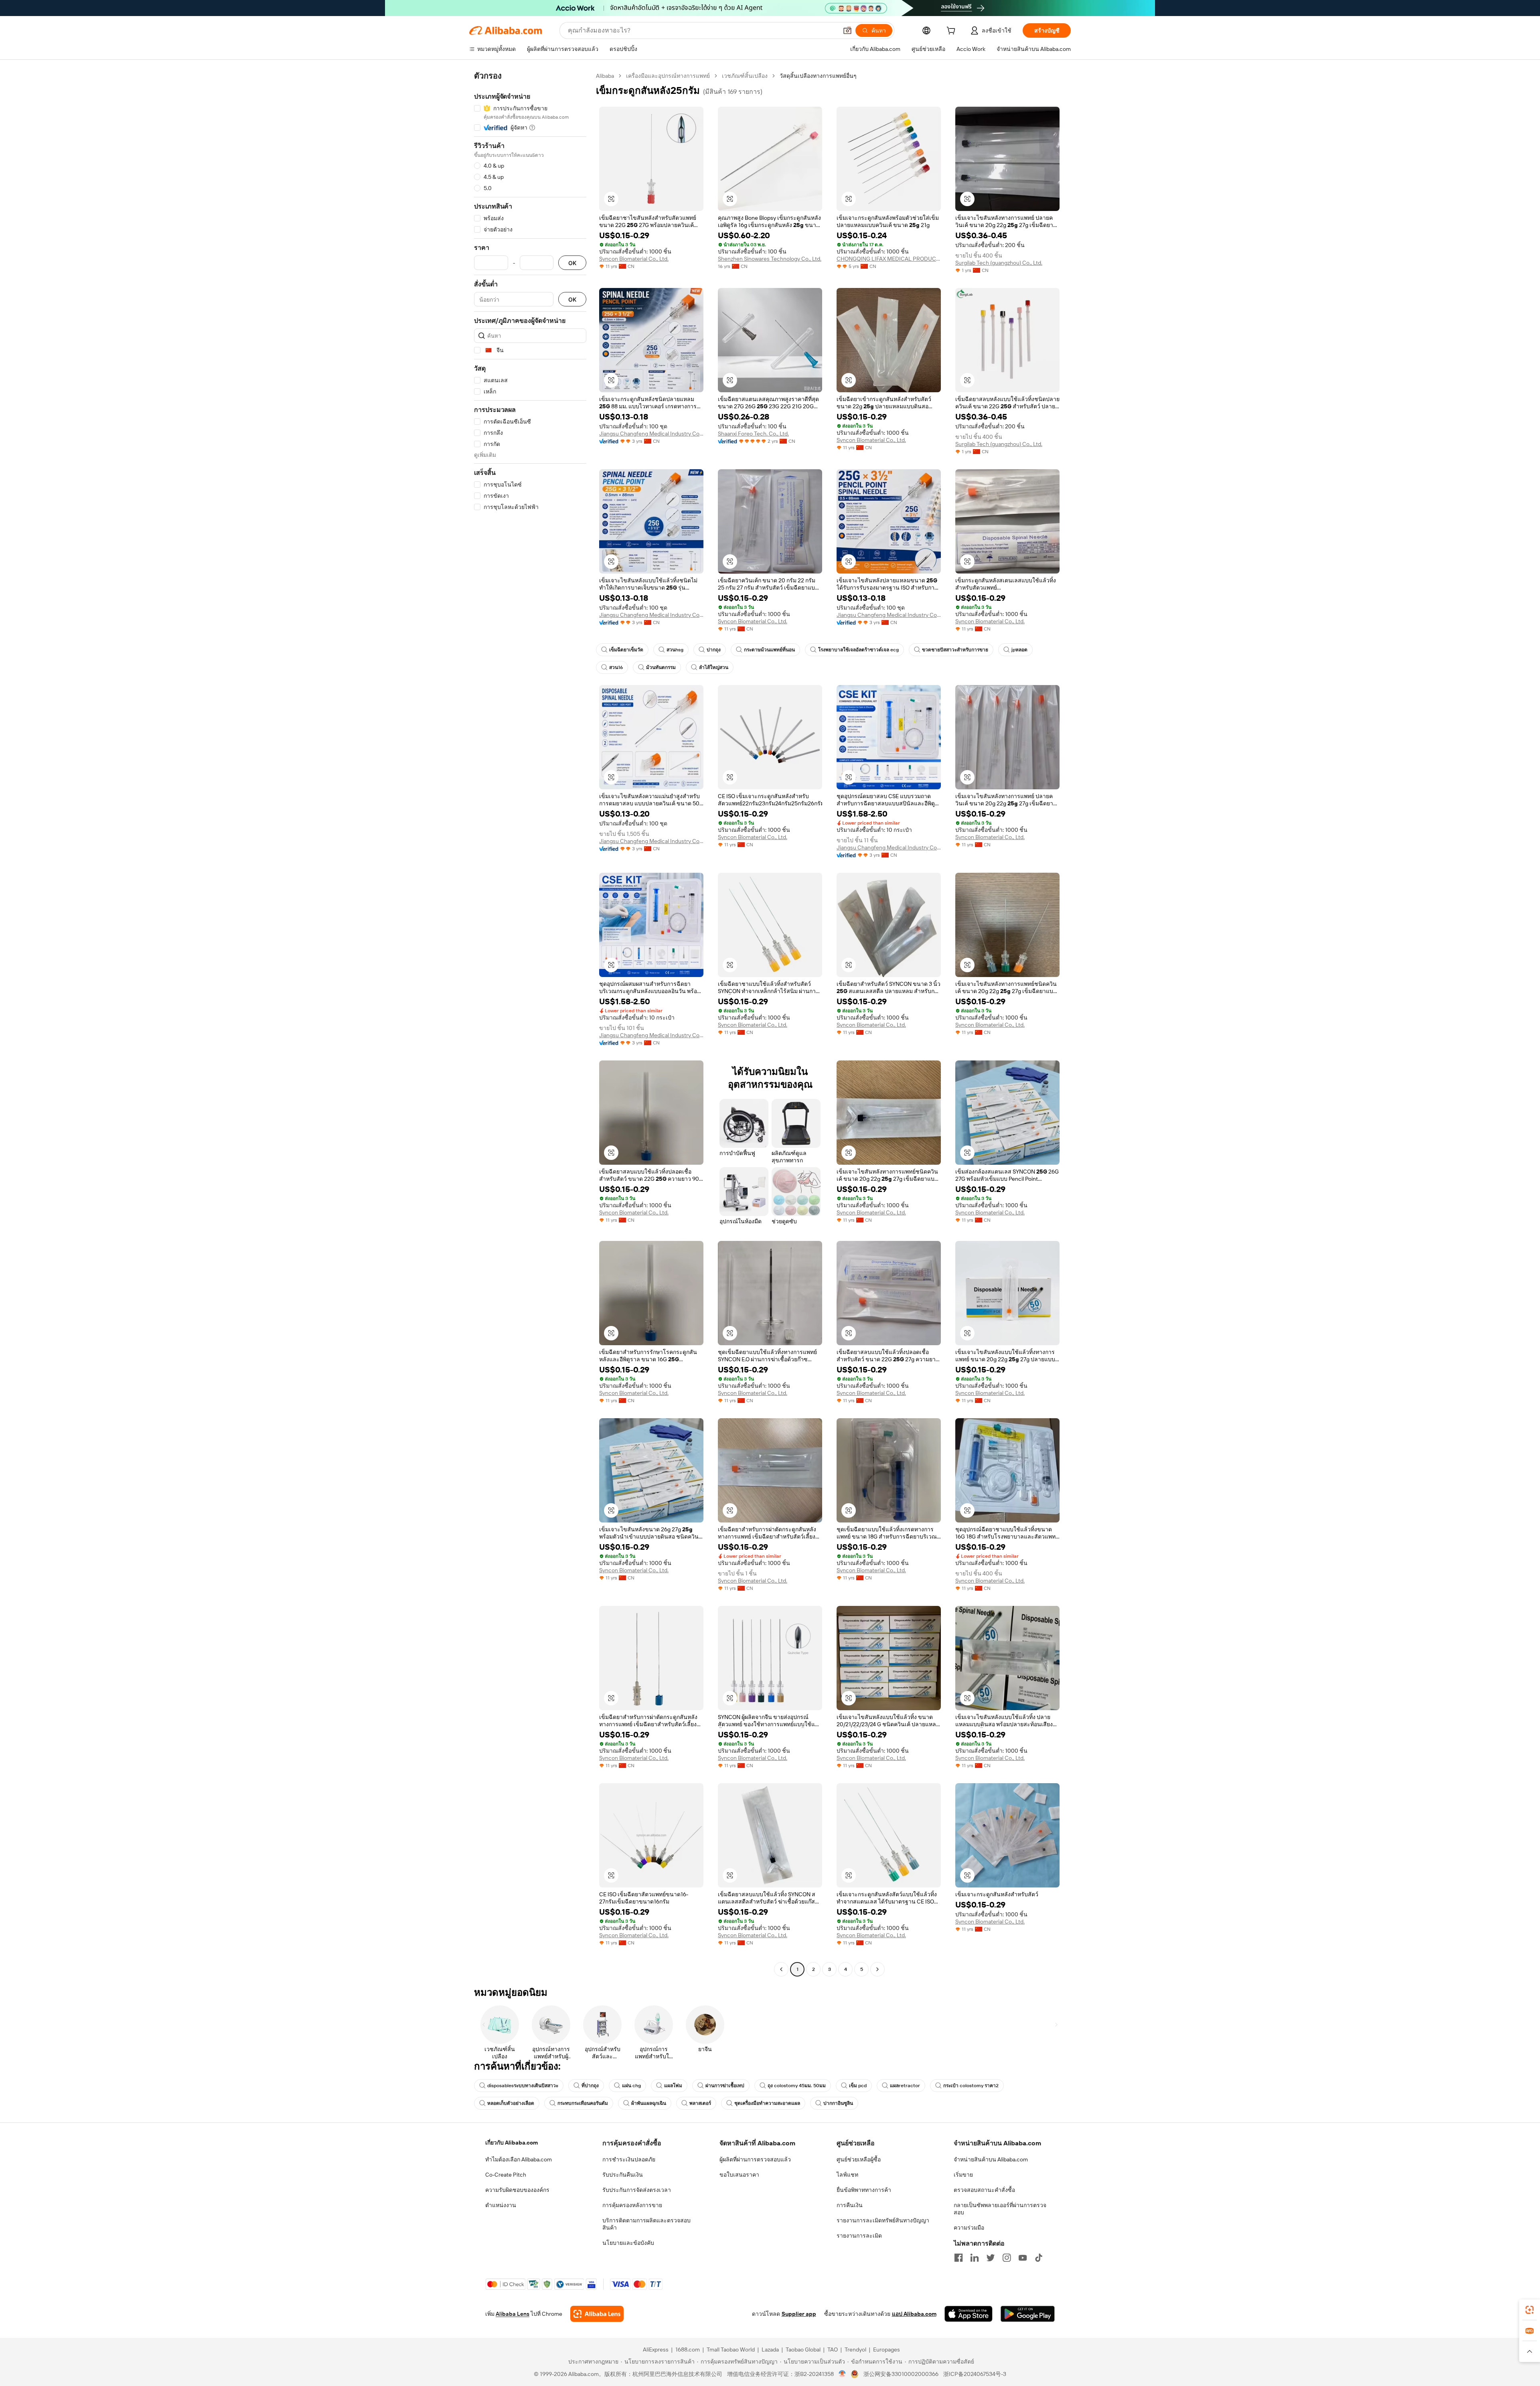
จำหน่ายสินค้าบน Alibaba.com (991, 2159)
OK (572, 263)
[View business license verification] (842, 2374)
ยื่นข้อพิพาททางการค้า (864, 2190)
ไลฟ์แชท (847, 2175)
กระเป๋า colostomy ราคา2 (971, 2086)
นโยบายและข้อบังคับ (628, 2243)
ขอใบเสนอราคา (739, 2175)
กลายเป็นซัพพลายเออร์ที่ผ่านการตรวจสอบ (1000, 2209)
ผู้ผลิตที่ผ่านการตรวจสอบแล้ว (755, 2159)
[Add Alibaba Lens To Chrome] (597, 2314)
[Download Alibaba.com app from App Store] (969, 2314)
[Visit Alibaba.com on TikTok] (1039, 2258)
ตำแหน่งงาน (501, 2205)
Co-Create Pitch (506, 2175)
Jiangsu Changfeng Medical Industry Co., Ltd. (651, 434)
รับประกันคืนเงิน (623, 2175)
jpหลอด (1019, 650)
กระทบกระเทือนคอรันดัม (583, 2103)
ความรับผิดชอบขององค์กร (517, 2190)
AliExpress (656, 2350)
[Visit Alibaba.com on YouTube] (1023, 2258)
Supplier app (799, 2314)
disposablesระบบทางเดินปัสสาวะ (523, 2086)
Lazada (770, 2350)
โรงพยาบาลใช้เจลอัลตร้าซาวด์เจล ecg (858, 650)
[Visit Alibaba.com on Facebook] (958, 2258)
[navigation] (530, 1024)
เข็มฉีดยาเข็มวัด (626, 650)
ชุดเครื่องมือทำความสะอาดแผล (767, 2103)
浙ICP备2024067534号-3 (975, 2374)
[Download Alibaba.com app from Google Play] (1028, 2314)
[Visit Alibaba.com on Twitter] (991, 2258)
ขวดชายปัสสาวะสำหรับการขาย (955, 650)
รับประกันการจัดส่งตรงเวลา (637, 2190)
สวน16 (616, 667)
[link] (1530, 2310)
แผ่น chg (631, 2086)
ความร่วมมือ (969, 2228)
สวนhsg (675, 650)
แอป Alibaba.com (914, 2314)
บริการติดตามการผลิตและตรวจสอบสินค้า (646, 2224)
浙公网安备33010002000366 (901, 2374)
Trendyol (855, 2350)
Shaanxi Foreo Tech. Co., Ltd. (753, 434)
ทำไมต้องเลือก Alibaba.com (519, 2159)
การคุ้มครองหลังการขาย (632, 2205)
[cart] (952, 32)
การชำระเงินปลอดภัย (629, 2159)
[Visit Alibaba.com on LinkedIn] (975, 2258)
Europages (887, 2350)
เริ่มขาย (963, 2175)
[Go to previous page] (781, 1969)
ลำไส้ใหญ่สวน (714, 667)
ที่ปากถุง (590, 2086)
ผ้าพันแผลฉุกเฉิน (649, 2103)
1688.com (688, 2350)
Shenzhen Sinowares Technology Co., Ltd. (770, 259)
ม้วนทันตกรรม (661, 667)
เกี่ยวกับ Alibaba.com (512, 2143)
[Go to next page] (877, 1969)
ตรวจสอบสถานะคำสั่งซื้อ (984, 2190)
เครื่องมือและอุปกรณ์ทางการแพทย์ (668, 76)
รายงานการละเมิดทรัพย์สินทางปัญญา (883, 2220)
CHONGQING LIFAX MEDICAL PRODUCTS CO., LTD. (889, 259)
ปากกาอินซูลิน (838, 2103)
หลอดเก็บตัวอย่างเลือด (511, 2103)
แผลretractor (905, 2086)
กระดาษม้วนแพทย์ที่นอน (769, 650)
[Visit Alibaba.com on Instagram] (1007, 2258)
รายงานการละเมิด (859, 2236)
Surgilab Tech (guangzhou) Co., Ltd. (999, 263)
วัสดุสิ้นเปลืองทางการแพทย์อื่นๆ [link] (818, 76)
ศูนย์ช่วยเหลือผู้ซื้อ (859, 2159)
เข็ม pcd (858, 2086)
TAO (833, 2350)
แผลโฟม (673, 2086)
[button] (847, 30)
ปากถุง (714, 650)
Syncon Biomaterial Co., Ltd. (634, 259)
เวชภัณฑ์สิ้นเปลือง (745, 76)
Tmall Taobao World (731, 2350)
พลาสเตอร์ (700, 2103)
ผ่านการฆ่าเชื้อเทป (725, 2086)
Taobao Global (803, 2350)
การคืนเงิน (850, 2205)
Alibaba (605, 76)
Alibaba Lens (513, 2314)
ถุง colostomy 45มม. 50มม (797, 2086)
